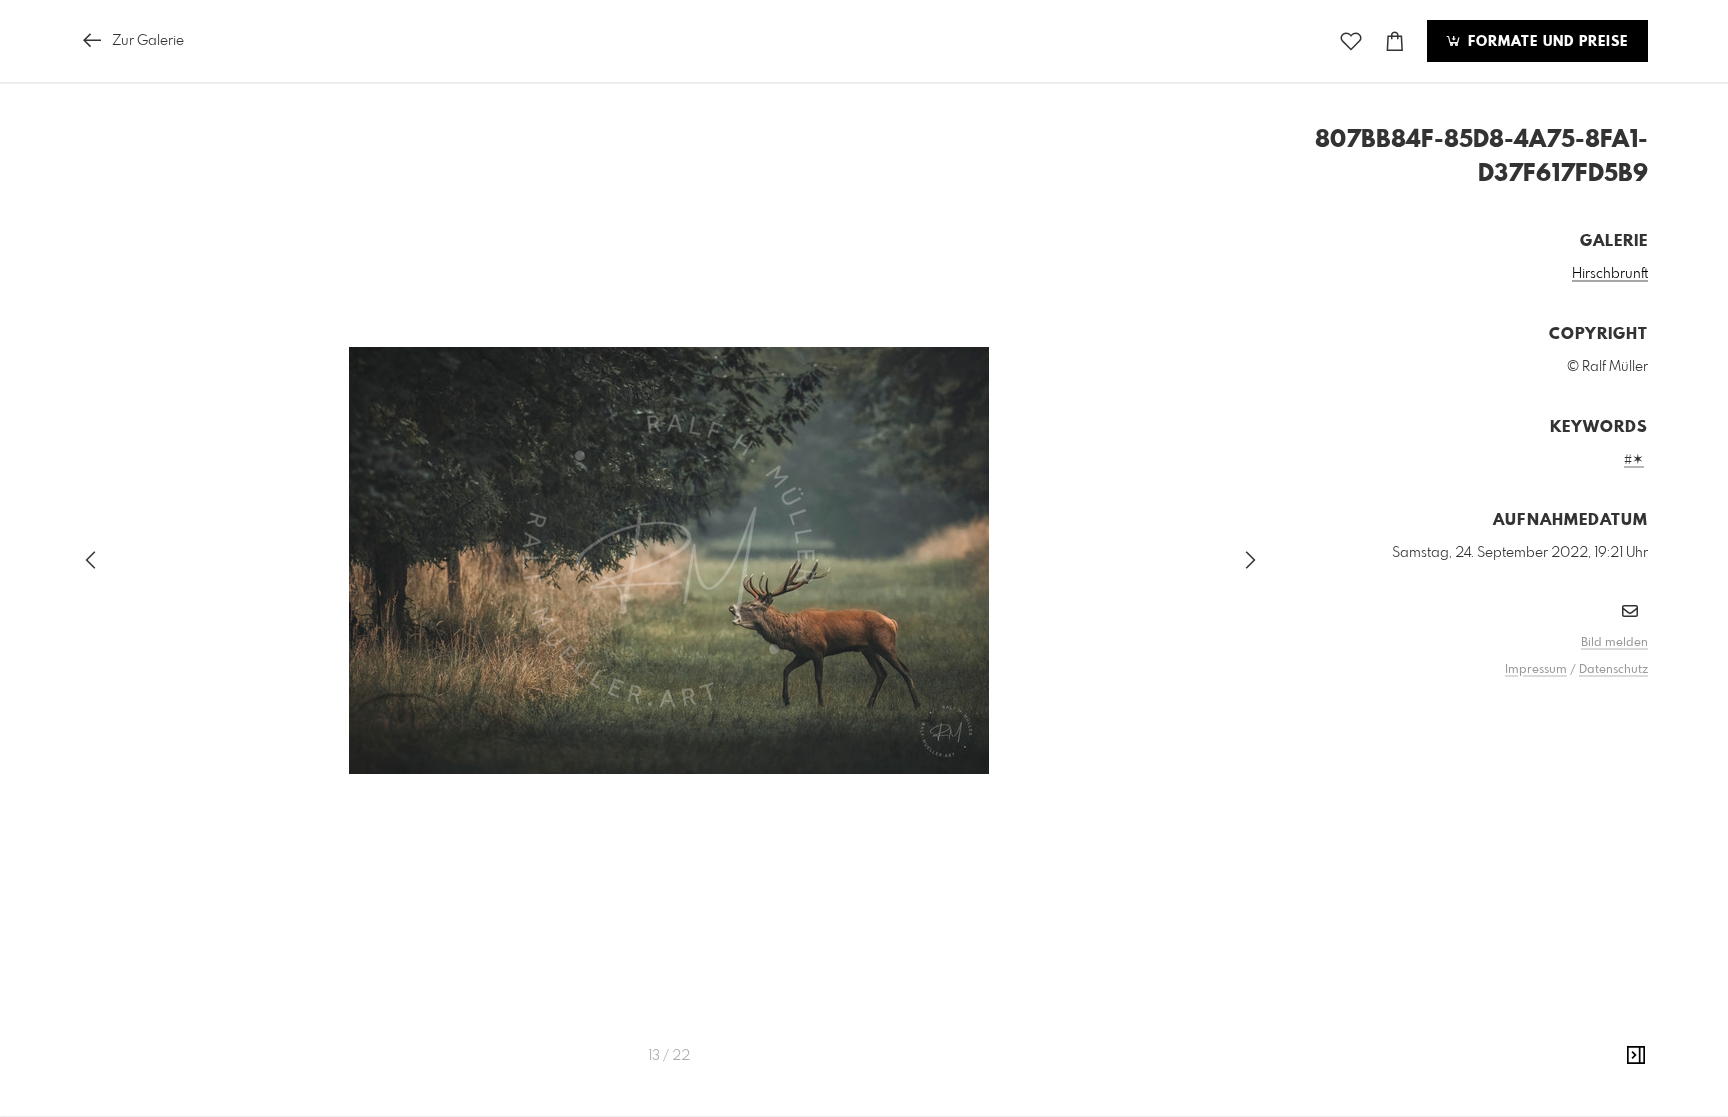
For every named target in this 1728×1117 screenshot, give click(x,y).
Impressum (1536, 670)
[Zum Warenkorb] (1395, 41)
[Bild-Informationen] (1636, 1056)
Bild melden (1614, 643)
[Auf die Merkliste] (1351, 41)
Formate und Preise (1545, 42)
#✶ (1634, 460)
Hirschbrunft (1610, 274)
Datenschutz (1613, 670)
